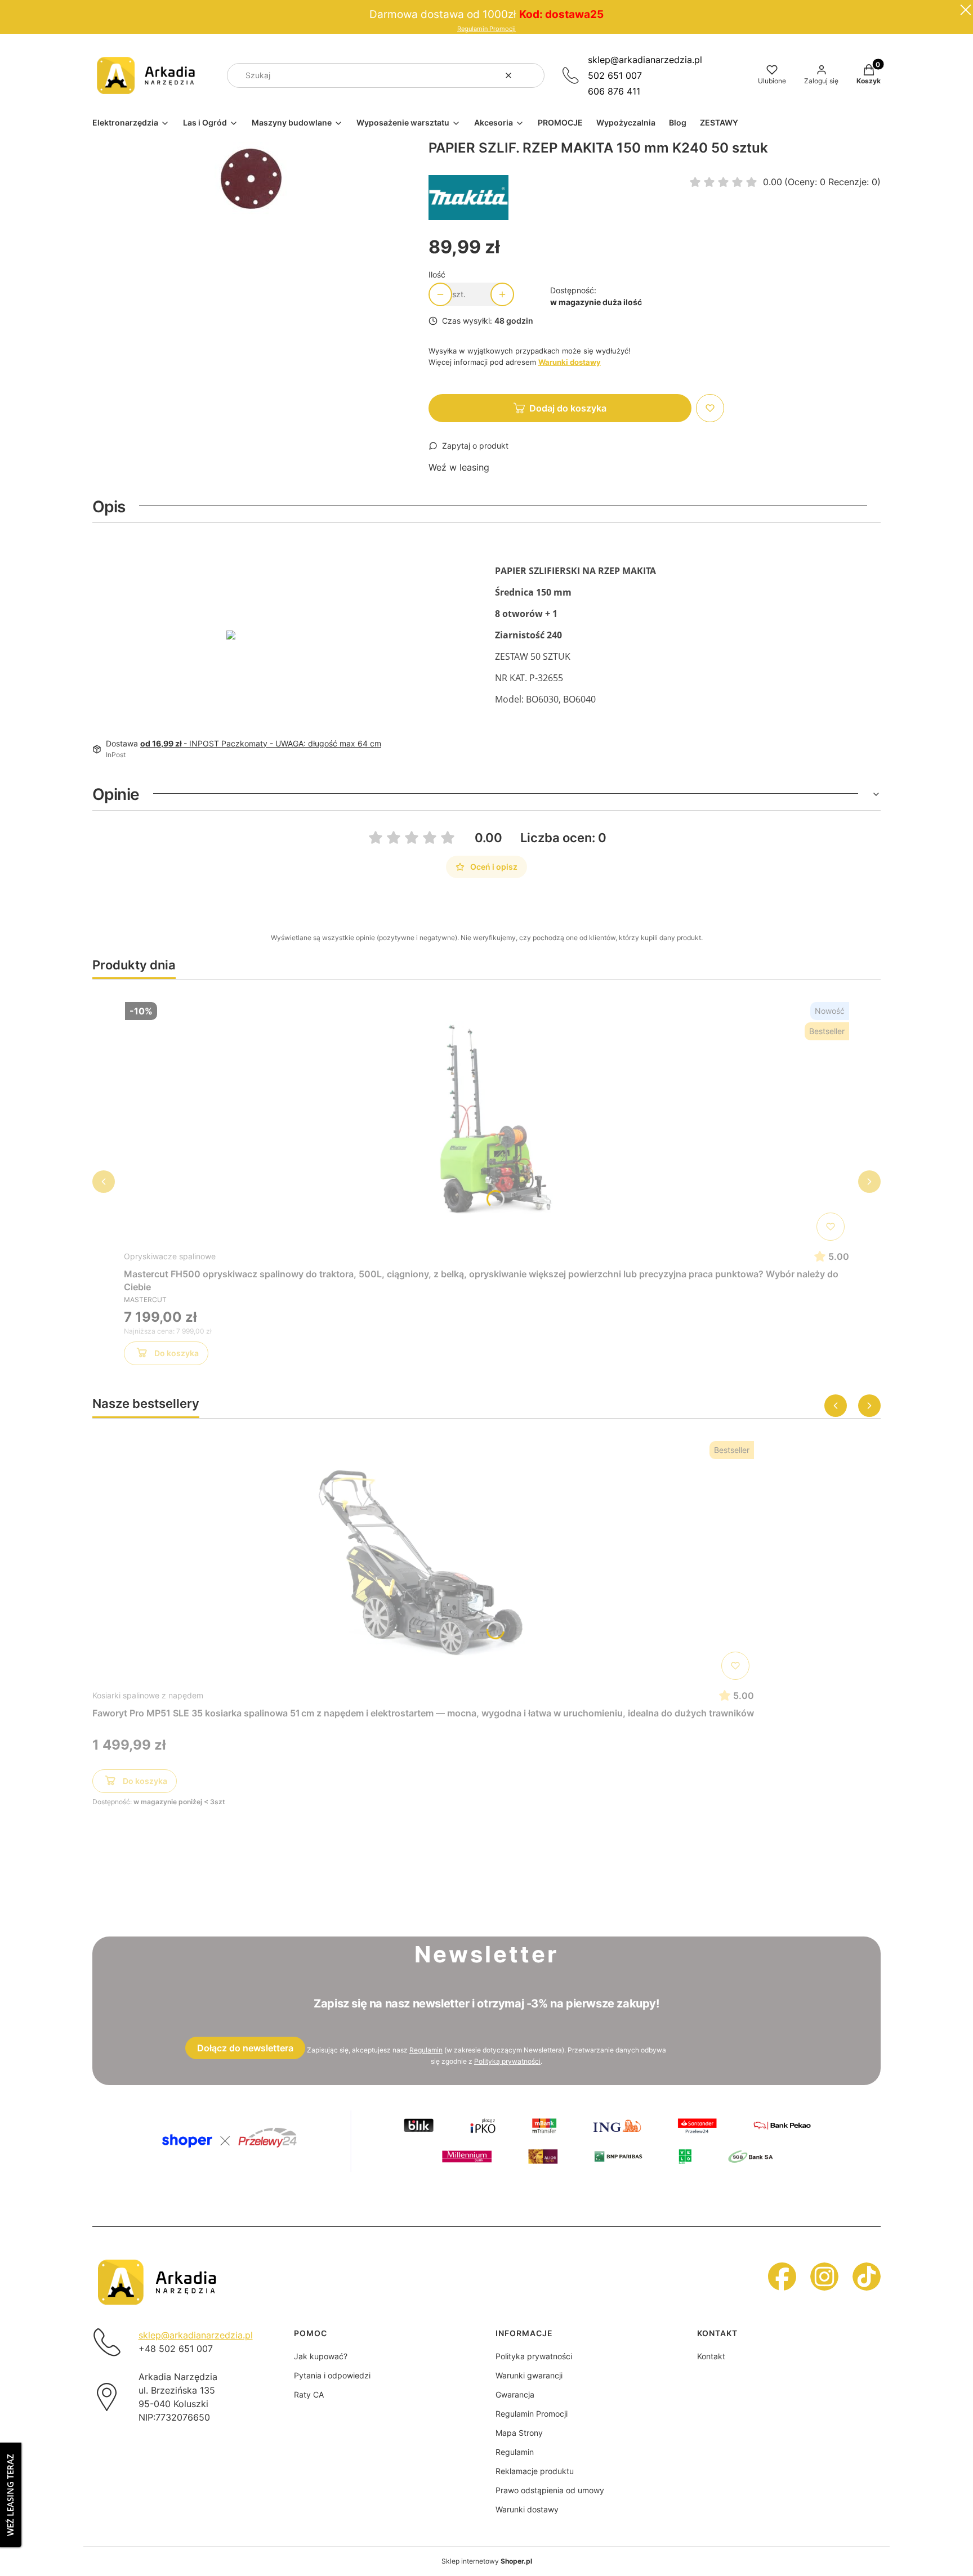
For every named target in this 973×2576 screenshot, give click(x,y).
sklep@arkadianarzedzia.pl (645, 60)
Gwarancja (515, 2394)
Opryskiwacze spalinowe (170, 1256)
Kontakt (711, 2356)
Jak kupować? (321, 2356)
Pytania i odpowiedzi (332, 2375)
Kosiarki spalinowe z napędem (148, 1695)
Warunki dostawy (527, 2509)
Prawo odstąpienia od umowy (550, 2490)
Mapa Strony (519, 2433)
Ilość (437, 274)
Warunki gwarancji (529, 2375)
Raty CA (309, 2394)
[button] (532, 75)
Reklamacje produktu (535, 2471)
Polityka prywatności (534, 2356)
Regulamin (426, 2050)
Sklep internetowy (487, 2561)
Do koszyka (177, 1353)
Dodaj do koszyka (568, 408)
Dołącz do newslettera (245, 2048)
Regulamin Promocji (486, 29)
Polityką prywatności (507, 2061)
